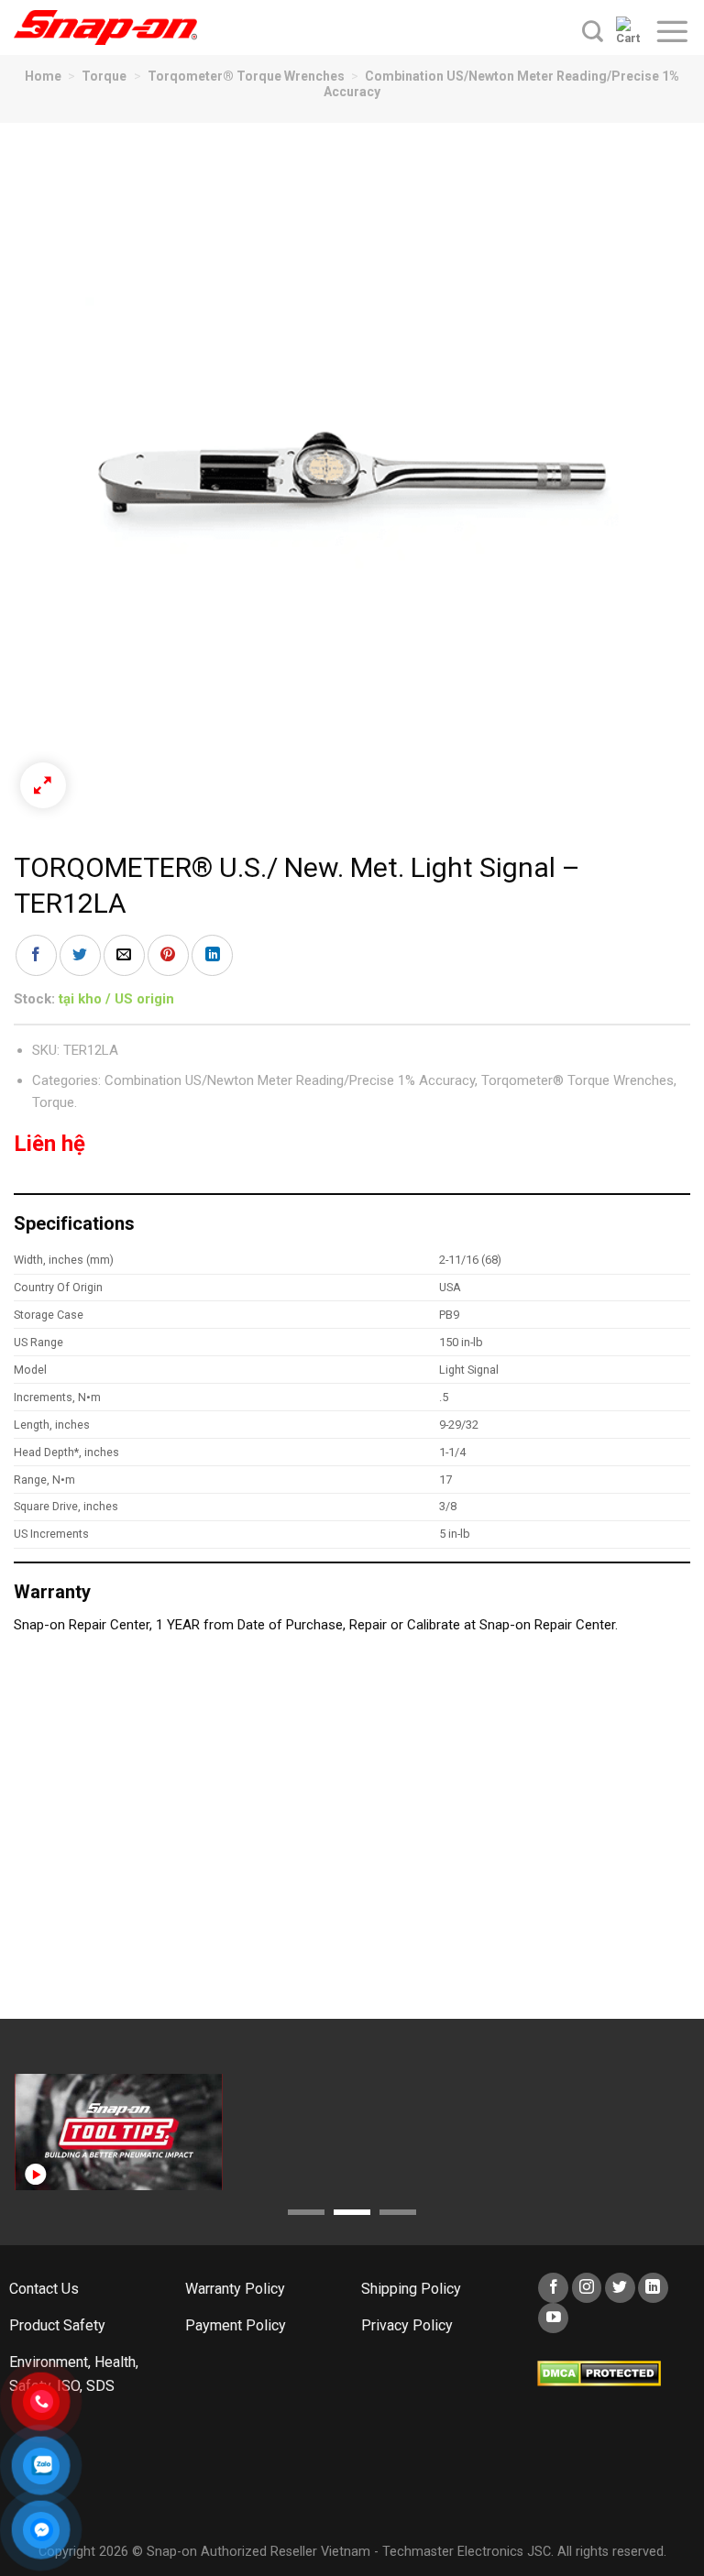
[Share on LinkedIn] (212, 955)
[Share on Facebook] (36, 955)
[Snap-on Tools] (105, 27)
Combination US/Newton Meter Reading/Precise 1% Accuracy (290, 1080)
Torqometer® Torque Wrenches (246, 76)
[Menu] (672, 31)
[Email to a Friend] (124, 955)
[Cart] (628, 31)
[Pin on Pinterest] (168, 955)
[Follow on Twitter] (620, 2288)
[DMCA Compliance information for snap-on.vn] (599, 2372)
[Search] (593, 31)
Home (43, 76)
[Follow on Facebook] (553, 2288)
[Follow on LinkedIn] (653, 2288)
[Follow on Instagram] (587, 2288)
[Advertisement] (352, 1836)
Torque (104, 76)
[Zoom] (43, 785)
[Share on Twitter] (80, 955)
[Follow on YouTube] (553, 2318)
